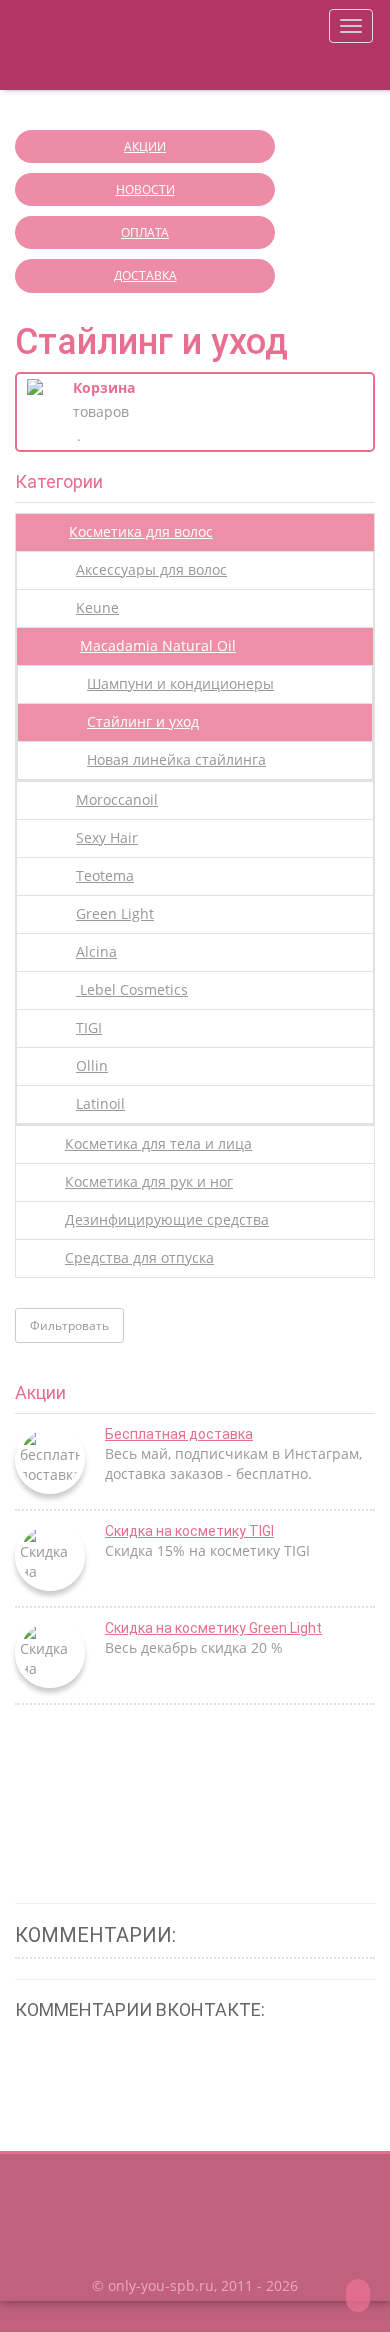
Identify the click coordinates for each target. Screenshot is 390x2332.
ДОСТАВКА (145, 275)
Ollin (92, 1065)
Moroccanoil (117, 799)
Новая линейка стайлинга (176, 759)
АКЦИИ (145, 146)
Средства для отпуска (139, 1257)
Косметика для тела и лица (158, 1143)
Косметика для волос (141, 531)
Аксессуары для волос (151, 569)
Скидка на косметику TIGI (189, 1531)
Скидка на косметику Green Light (213, 1628)
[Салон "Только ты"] (120, 45)
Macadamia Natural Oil (158, 645)
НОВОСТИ (145, 189)
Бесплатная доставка (179, 1434)
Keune (97, 607)
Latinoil (100, 1103)
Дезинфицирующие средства (167, 1219)
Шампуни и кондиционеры (180, 683)
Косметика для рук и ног (149, 1181)
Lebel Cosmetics (132, 989)
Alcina (96, 951)
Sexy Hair (107, 837)
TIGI (89, 1027)
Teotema (105, 875)
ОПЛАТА (145, 232)
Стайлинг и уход (143, 721)
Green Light (115, 913)
